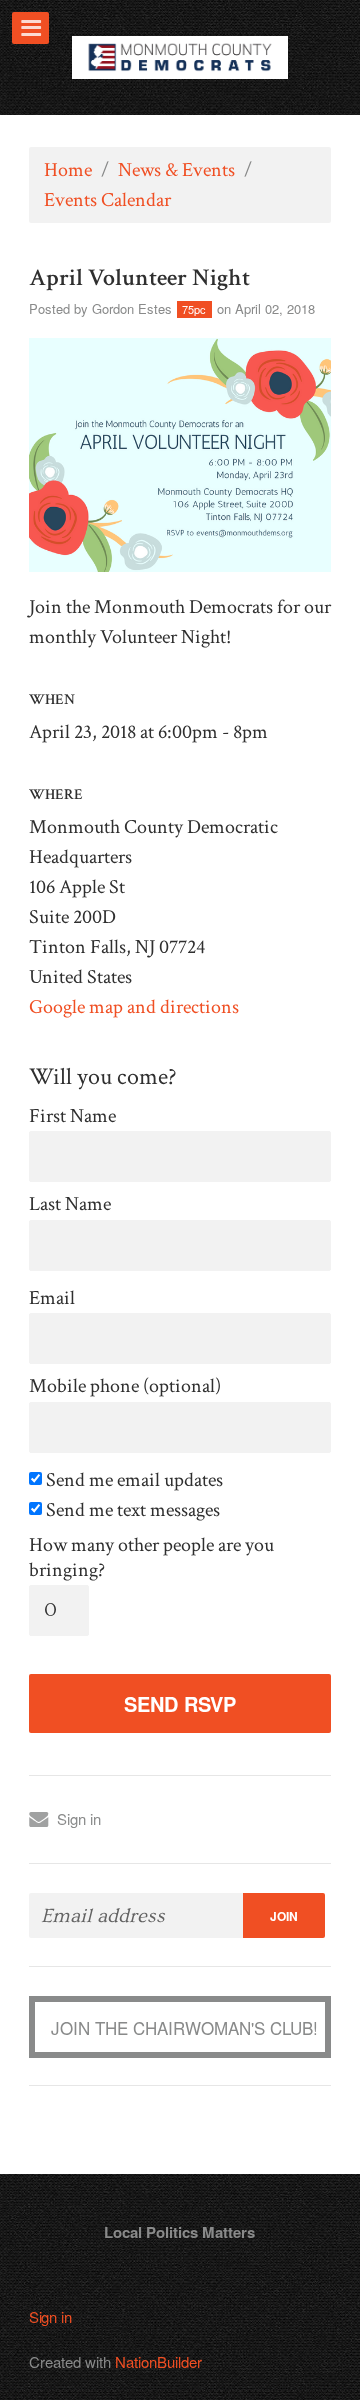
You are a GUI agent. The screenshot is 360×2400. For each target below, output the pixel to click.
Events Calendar (107, 200)
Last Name (70, 1204)
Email (52, 1298)
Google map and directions (134, 1007)
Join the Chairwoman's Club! (184, 2027)
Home (68, 170)
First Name (72, 1116)
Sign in (79, 1818)
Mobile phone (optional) (125, 1386)
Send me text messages (131, 1510)
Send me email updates (132, 1480)
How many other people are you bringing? (151, 1558)
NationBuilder (158, 2361)
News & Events (176, 170)
